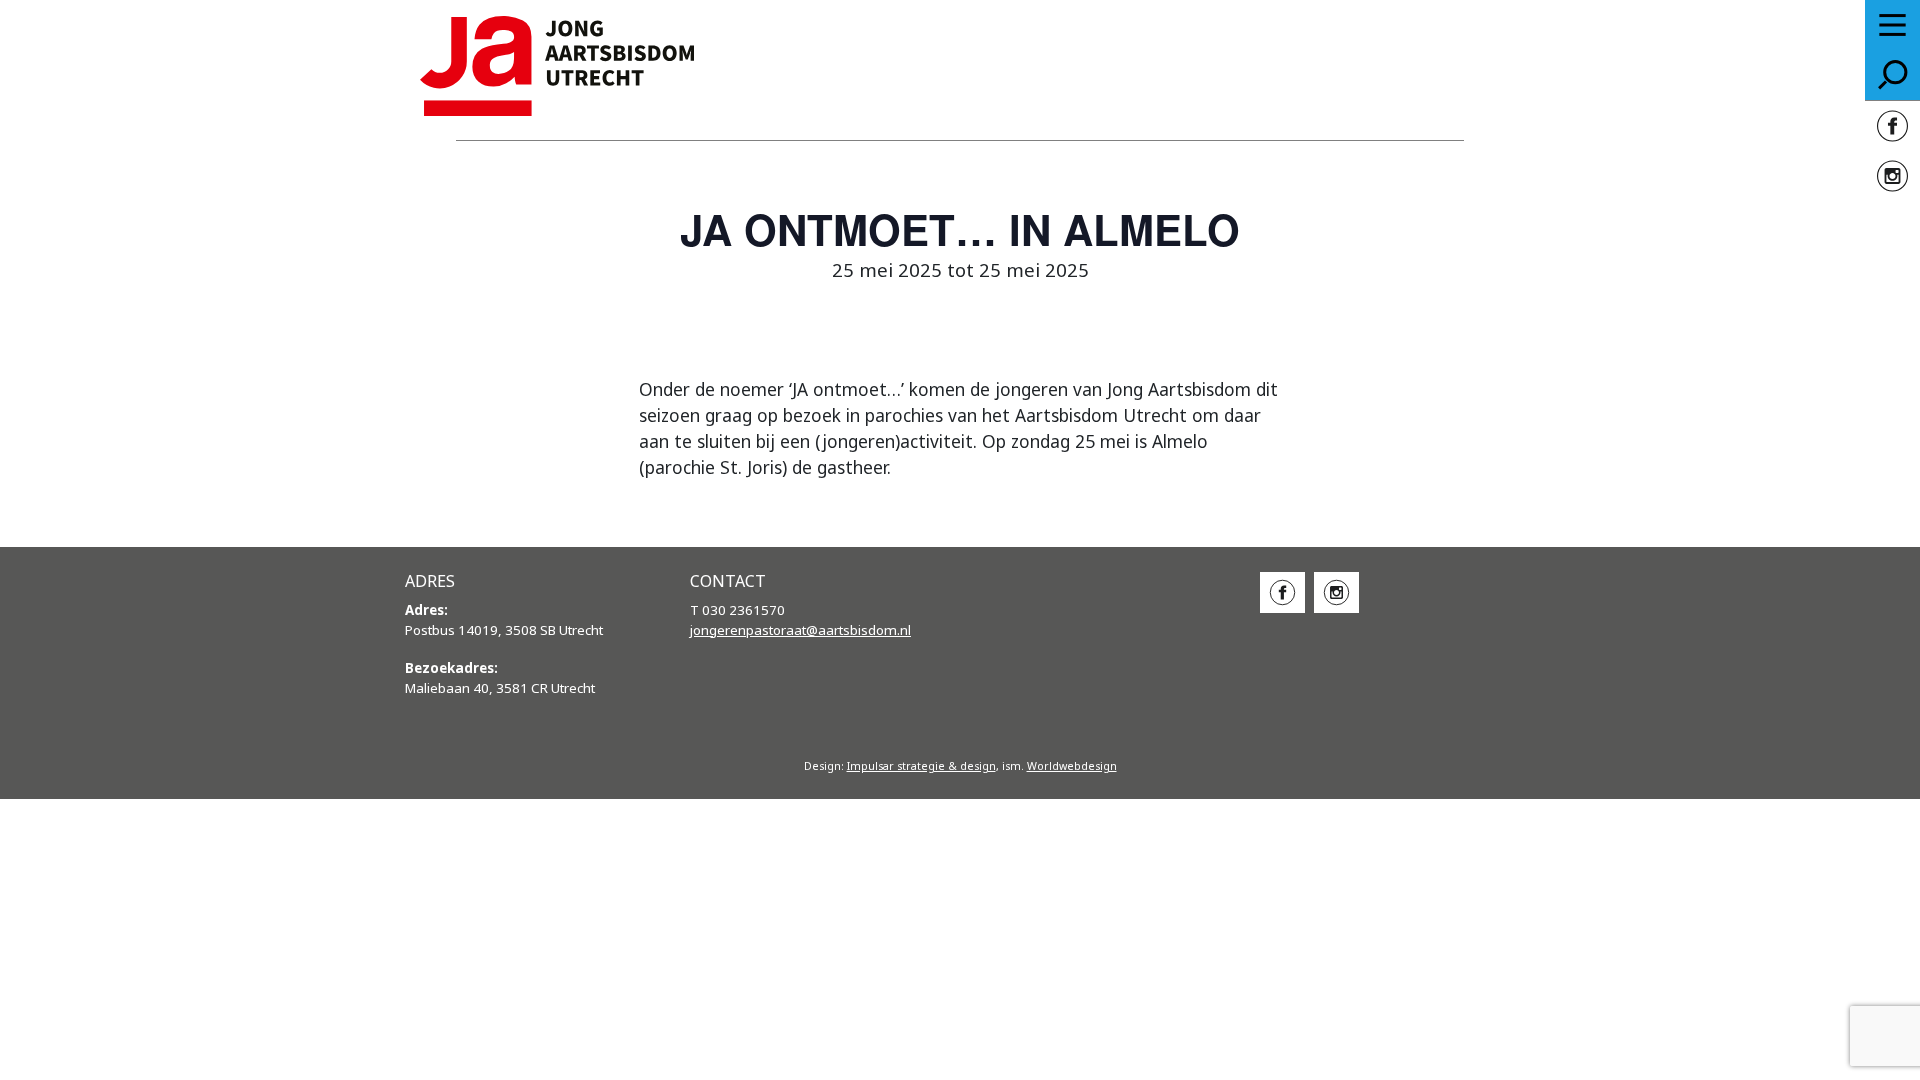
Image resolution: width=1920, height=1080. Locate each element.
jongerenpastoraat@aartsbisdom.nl (800, 630)
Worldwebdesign (1072, 766)
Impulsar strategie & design (921, 766)
